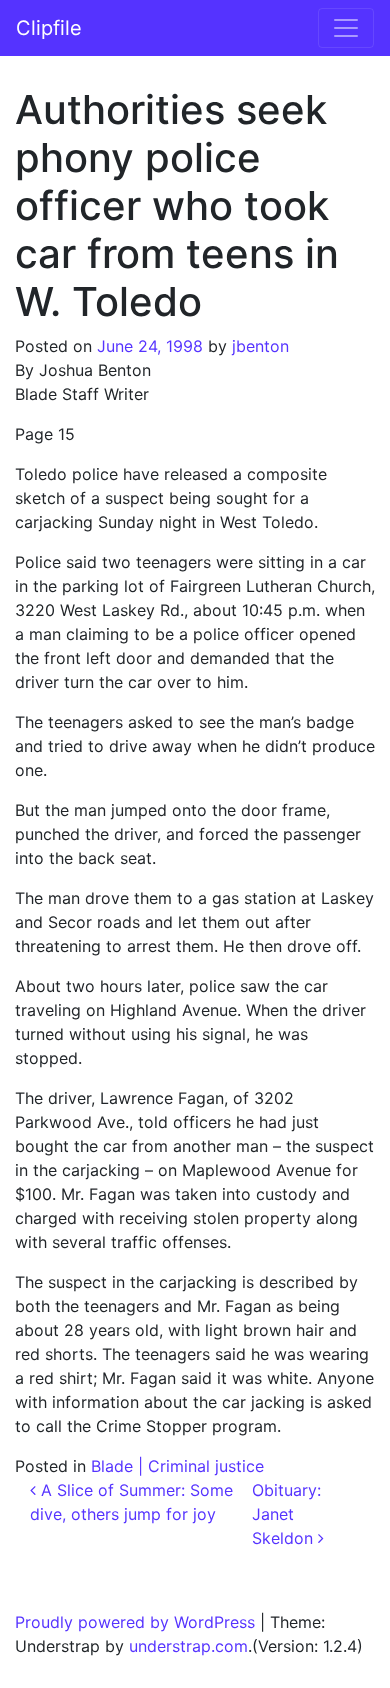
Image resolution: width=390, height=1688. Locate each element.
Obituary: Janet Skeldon (286, 1514)
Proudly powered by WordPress (135, 1622)
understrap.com (188, 1646)
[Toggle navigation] (346, 28)
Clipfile (49, 28)
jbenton (260, 346)
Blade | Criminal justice (177, 1466)
